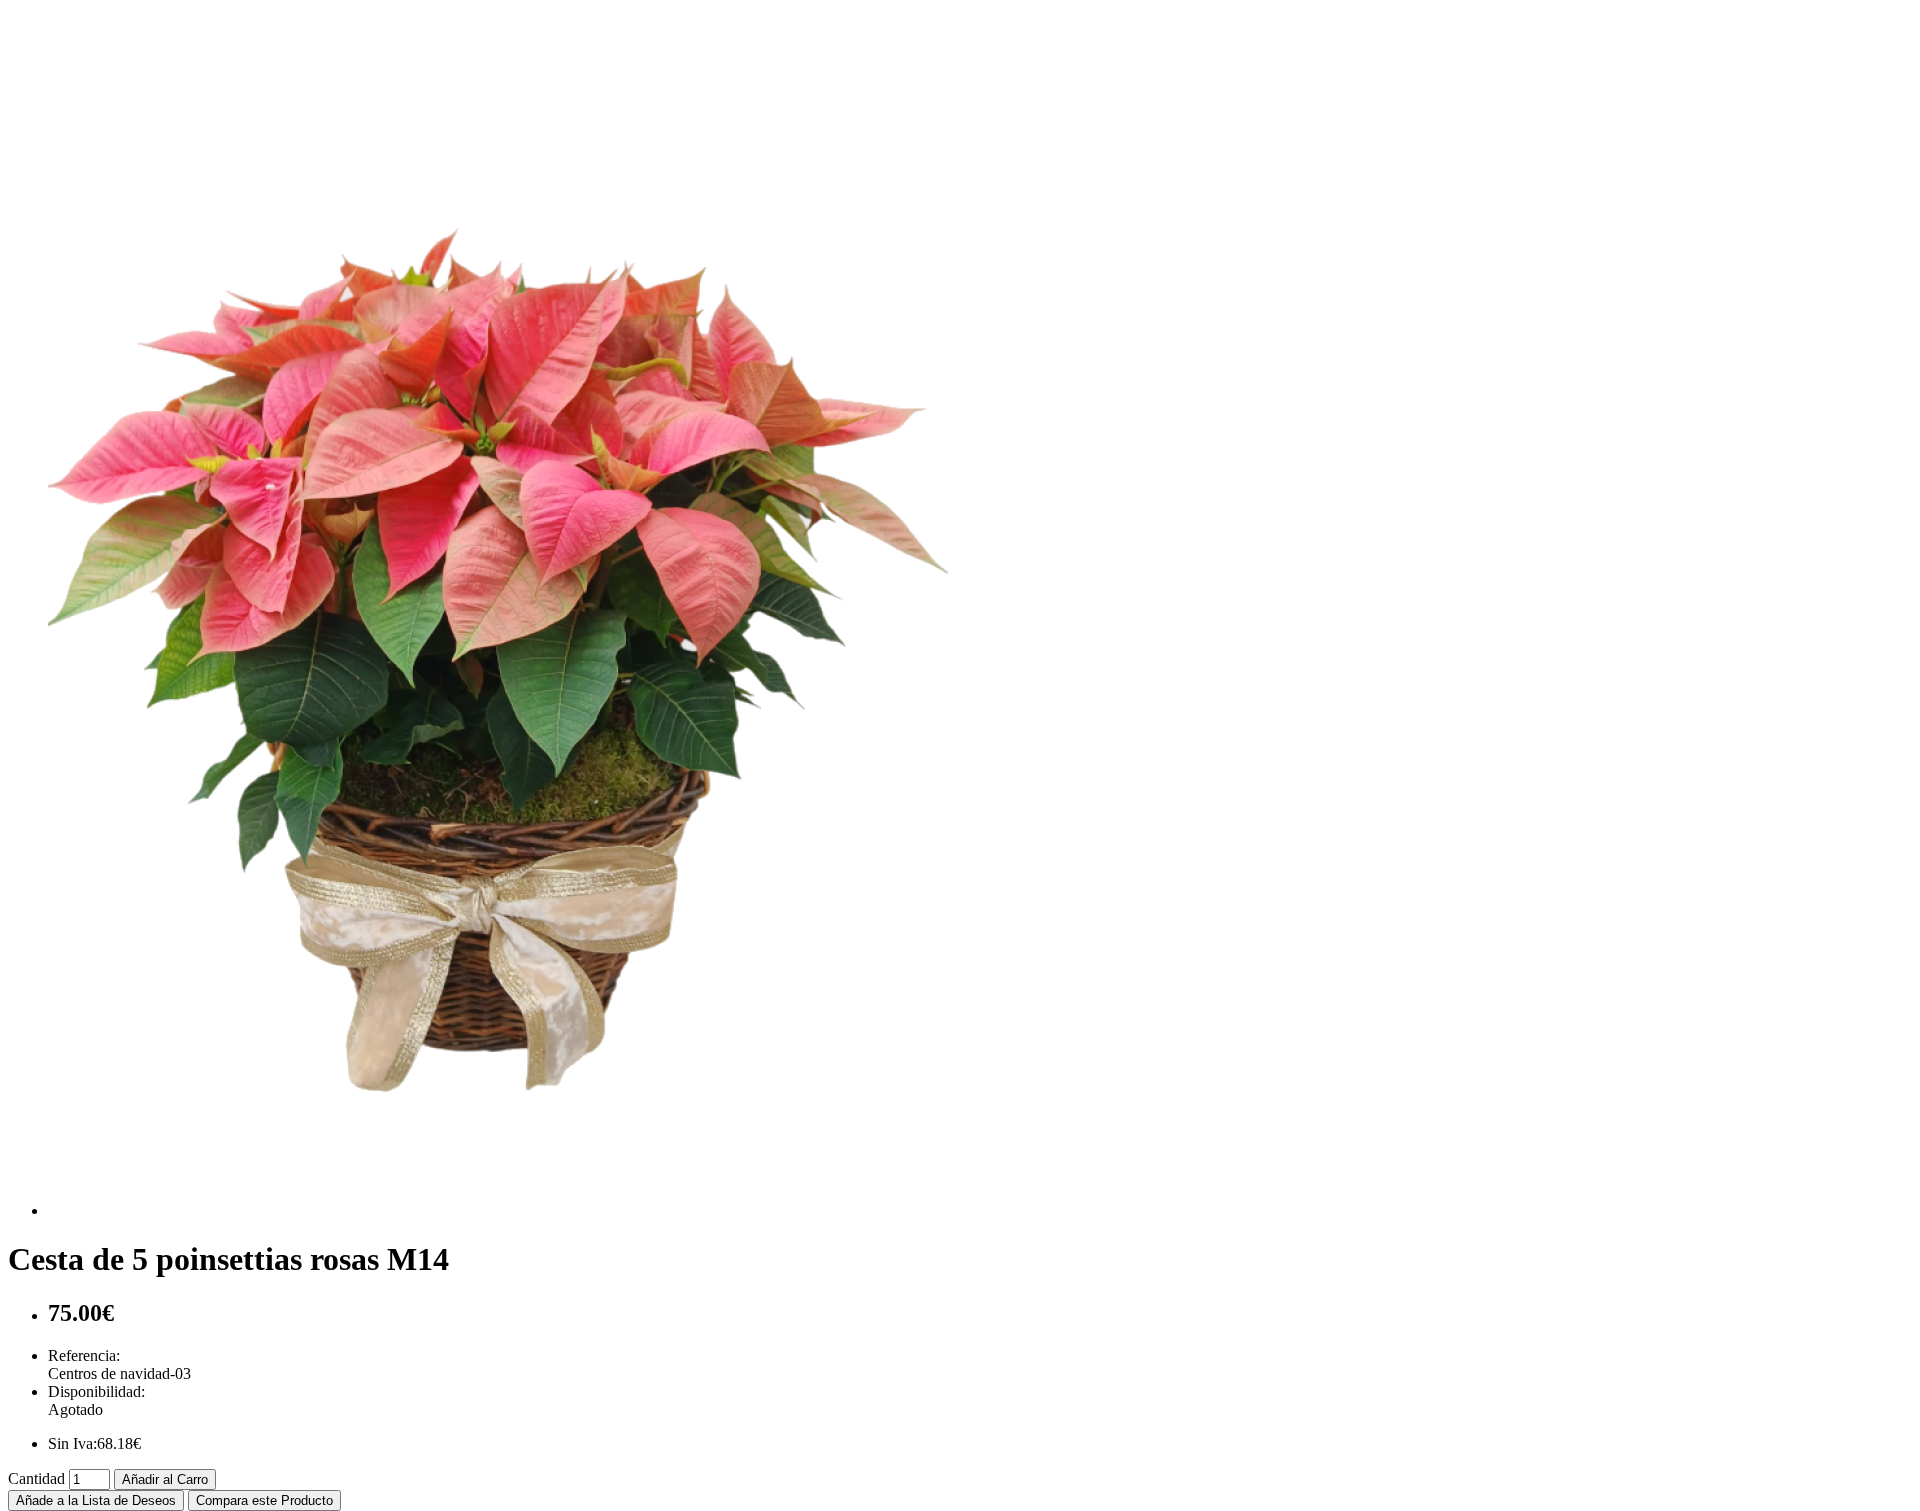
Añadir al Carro (165, 1479)
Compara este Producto (264, 1500)
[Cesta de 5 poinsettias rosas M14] (498, 1210)
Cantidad (36, 1478)
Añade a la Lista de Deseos (96, 1500)
